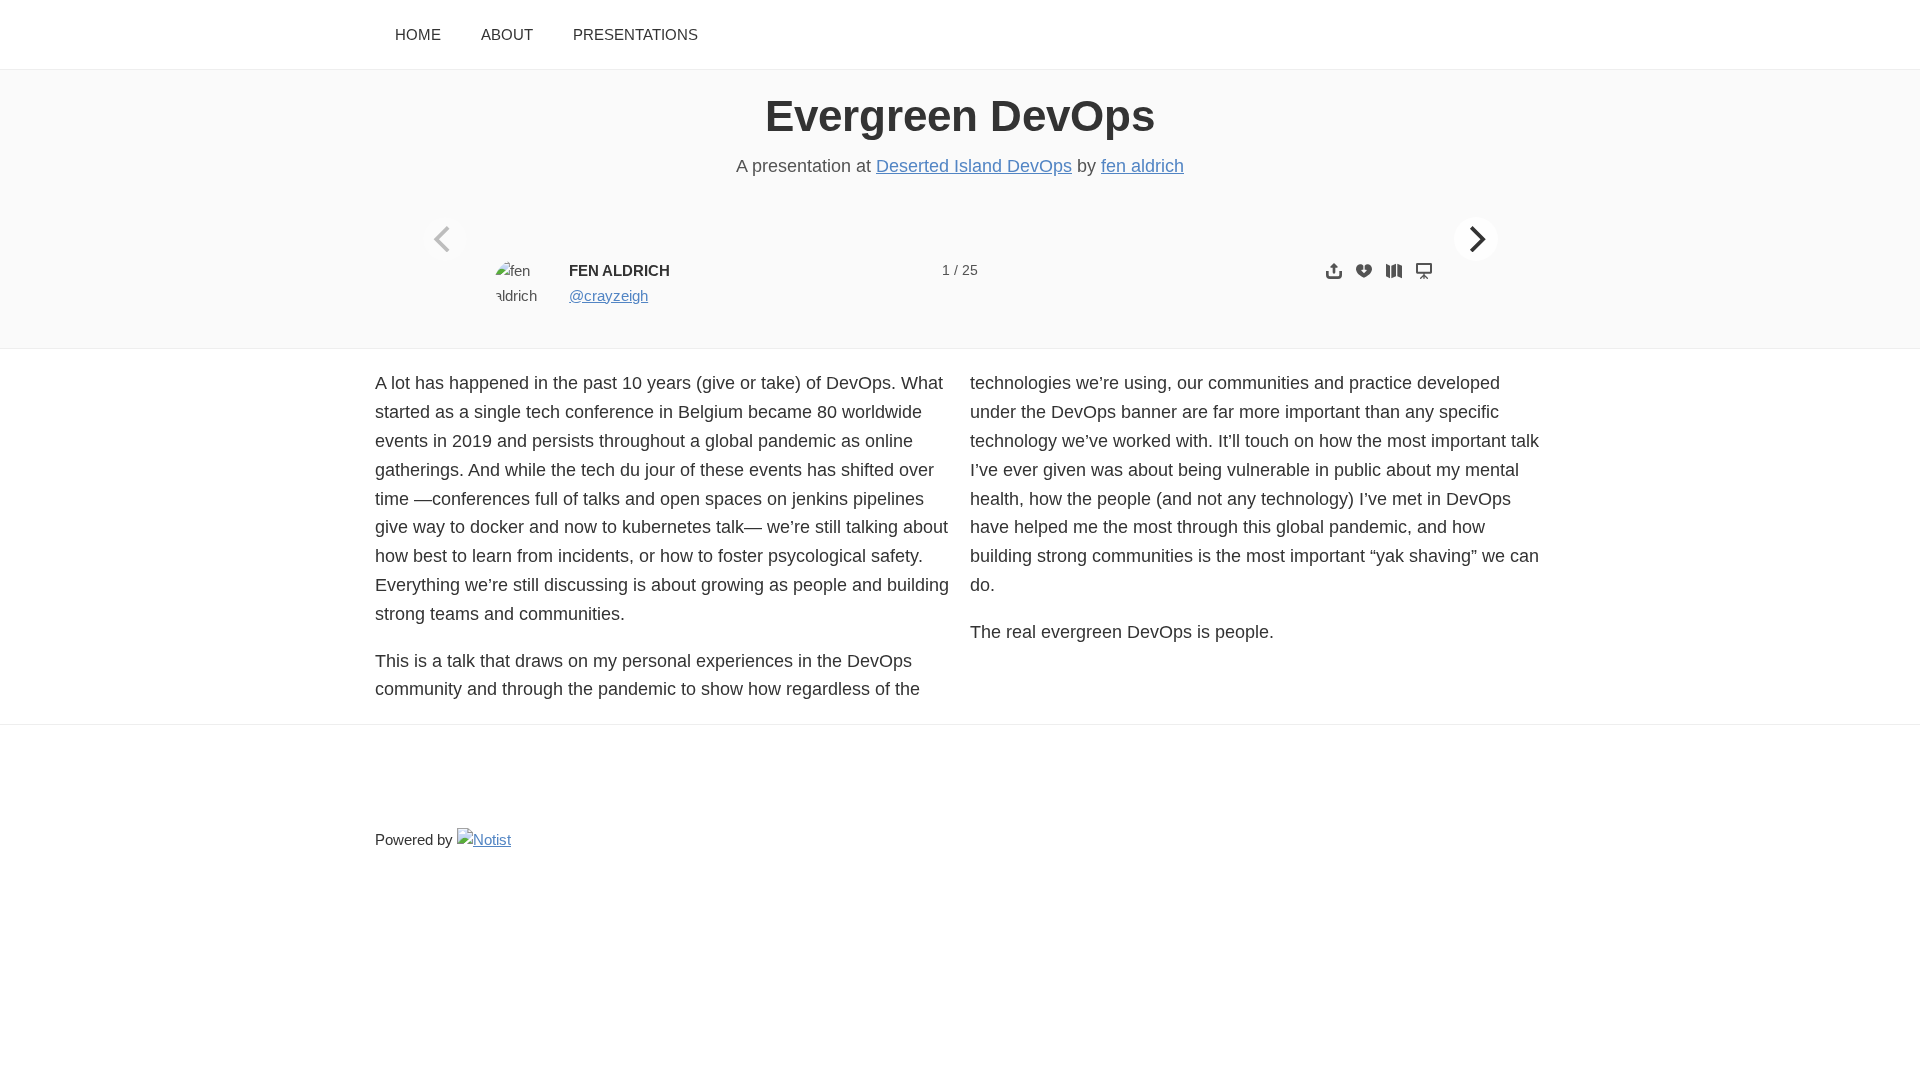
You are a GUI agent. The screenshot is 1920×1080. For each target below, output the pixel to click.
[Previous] (445, 239)
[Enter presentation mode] (1424, 270)
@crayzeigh (608, 295)
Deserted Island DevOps (974, 166)
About (507, 34)
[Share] (1334, 270)
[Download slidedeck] (1364, 270)
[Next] (1476, 239)
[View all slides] (1394, 270)
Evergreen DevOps (960, 115)
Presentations (635, 34)
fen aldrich (1142, 166)
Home (418, 34)
